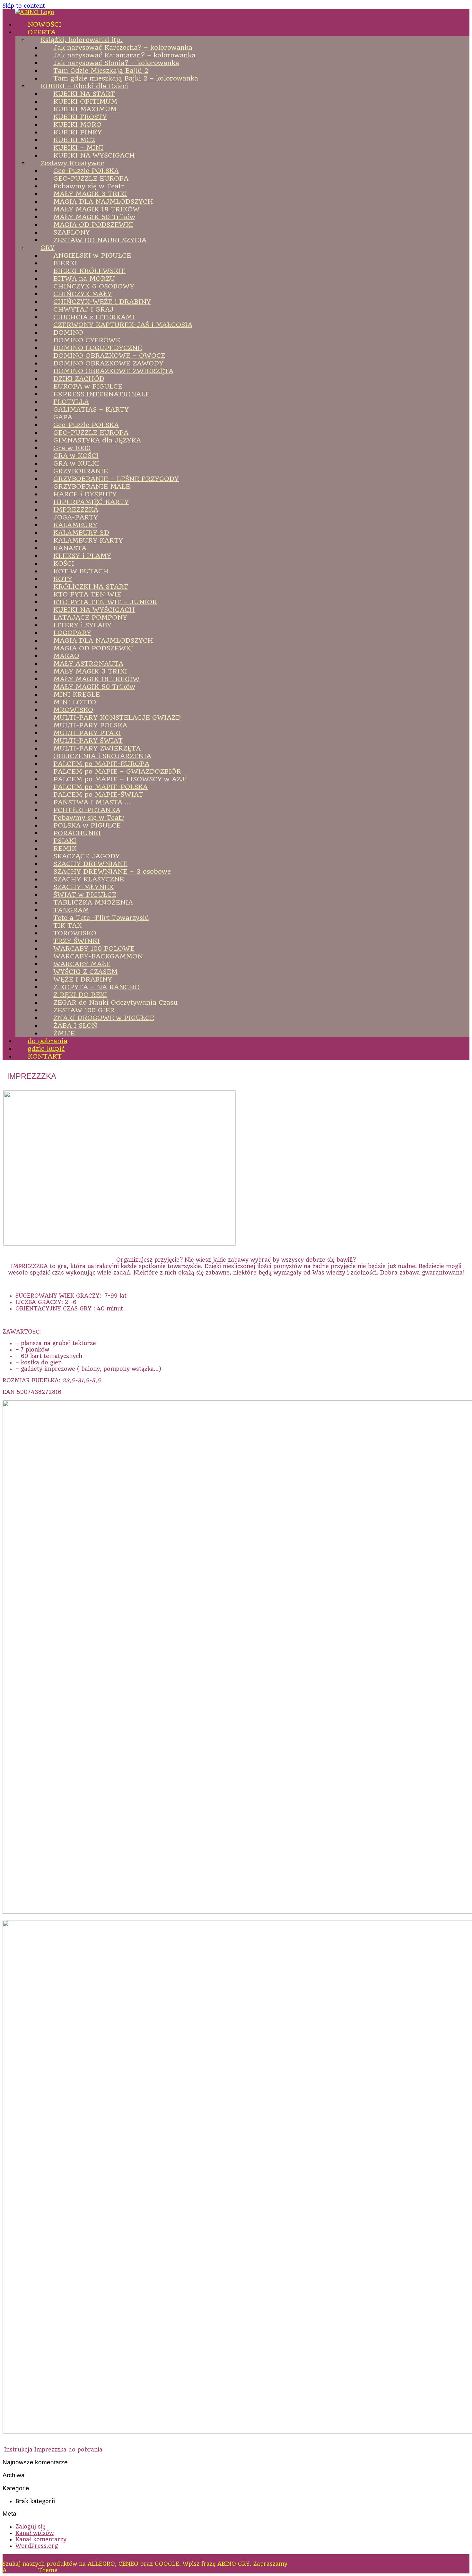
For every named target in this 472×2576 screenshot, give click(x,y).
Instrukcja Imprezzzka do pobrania (53, 2450)
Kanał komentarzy (41, 2539)
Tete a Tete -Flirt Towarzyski (101, 918)
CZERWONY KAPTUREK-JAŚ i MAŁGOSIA (123, 325)
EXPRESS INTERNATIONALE (101, 394)
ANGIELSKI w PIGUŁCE (92, 255)
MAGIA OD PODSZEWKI (93, 648)
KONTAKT (45, 1056)
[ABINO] (35, 12)
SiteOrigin (22, 2570)
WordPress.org (37, 2546)
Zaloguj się (30, 2527)
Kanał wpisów (35, 2533)
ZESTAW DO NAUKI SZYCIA (100, 240)
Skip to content (24, 6)
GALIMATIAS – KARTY (91, 409)
